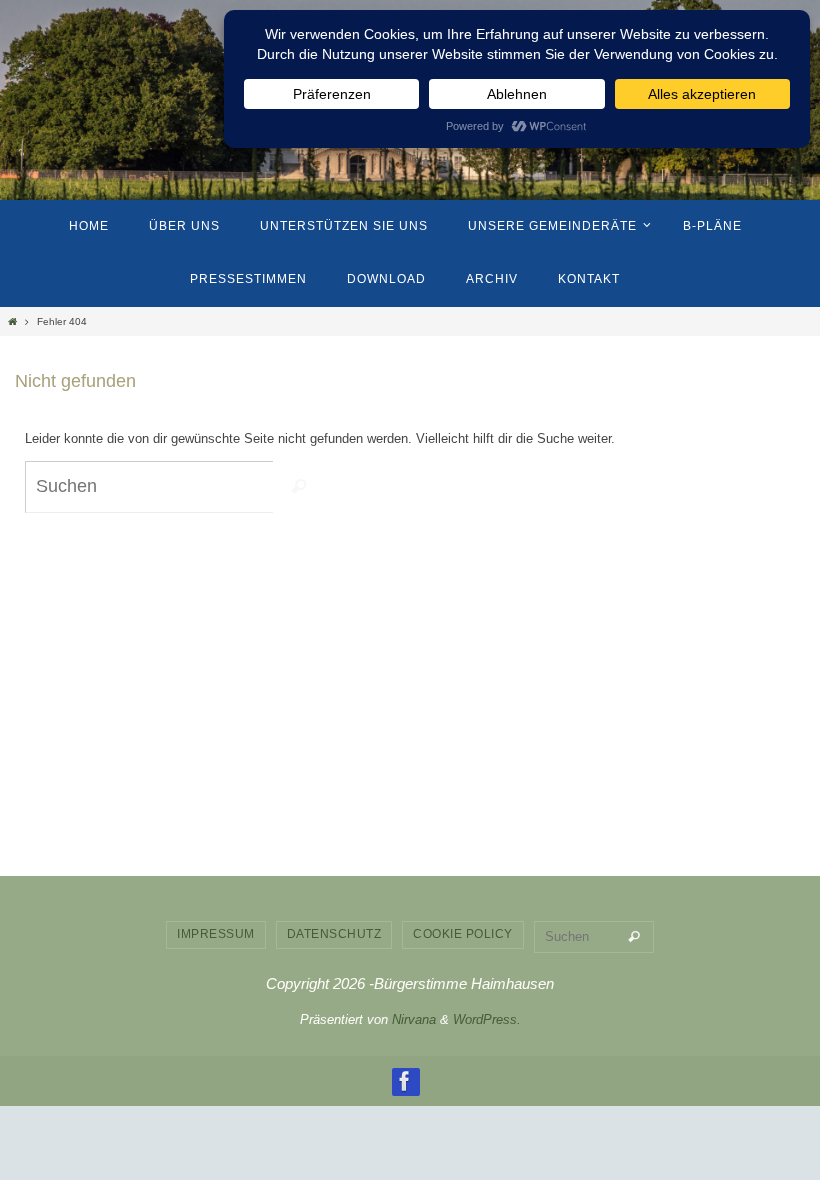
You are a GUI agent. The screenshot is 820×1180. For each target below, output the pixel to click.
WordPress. (487, 1019)
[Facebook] (405, 1081)
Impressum (216, 934)
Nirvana (414, 1019)
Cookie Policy (463, 934)
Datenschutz (334, 934)
